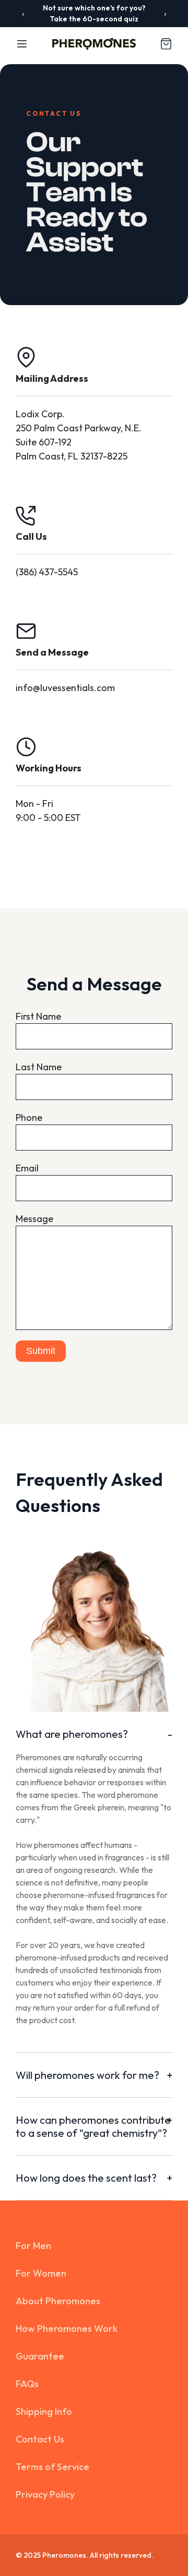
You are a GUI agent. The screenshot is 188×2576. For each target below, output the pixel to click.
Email (27, 1168)
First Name (38, 1016)
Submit (41, 1351)
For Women (41, 2273)
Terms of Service (52, 2467)
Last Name (39, 1067)
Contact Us (40, 2439)
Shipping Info (44, 2411)
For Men (33, 2246)
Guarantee (40, 2356)
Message (34, 1219)
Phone (29, 1117)
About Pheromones (58, 2301)
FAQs (27, 2384)
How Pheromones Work (67, 2329)
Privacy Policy (45, 2494)
